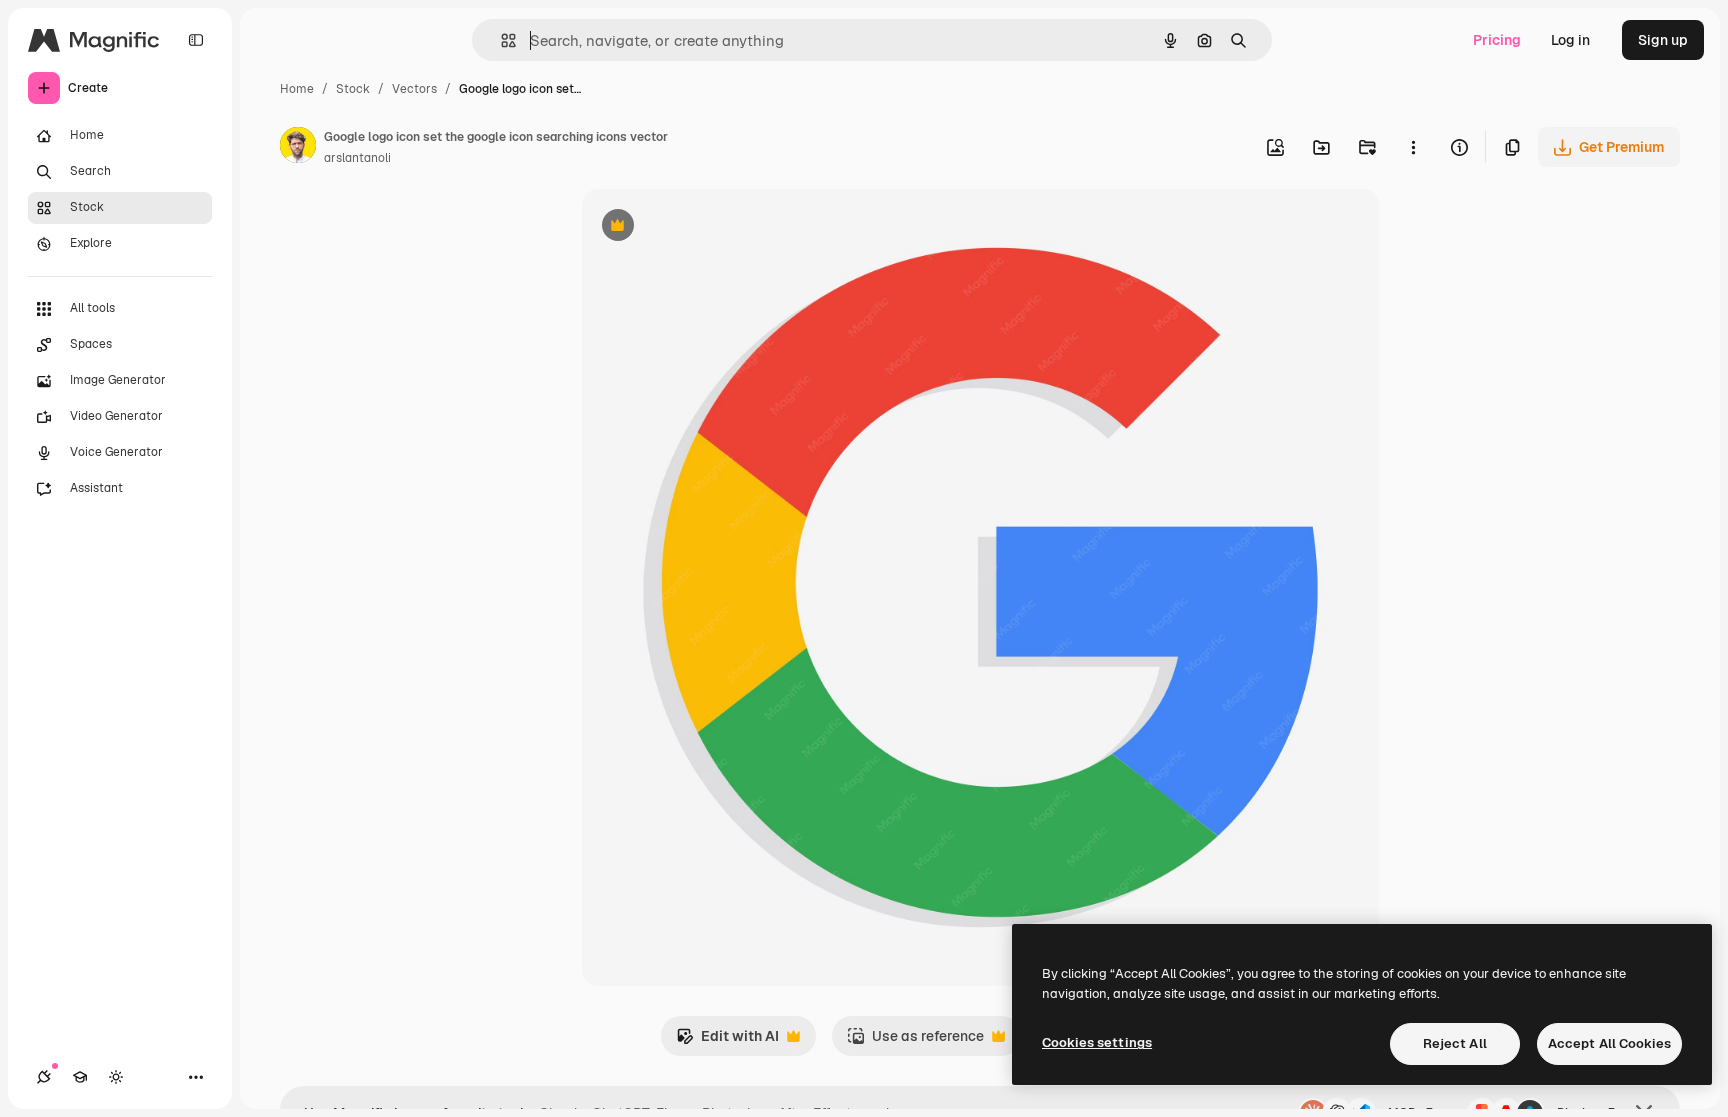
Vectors (414, 89)
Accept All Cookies (1609, 1043)
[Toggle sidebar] (196, 40)
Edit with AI (727, 1041)
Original (710, 227)
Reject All (1455, 1043)
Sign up (1663, 40)
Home (297, 89)
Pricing (1497, 40)
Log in (1570, 40)
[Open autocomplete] (500, 40)
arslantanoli (357, 158)
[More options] (1413, 147)
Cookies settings (1097, 1042)
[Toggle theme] (116, 1077)
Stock (353, 89)
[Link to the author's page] (298, 148)
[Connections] (44, 1077)
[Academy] (80, 1077)
